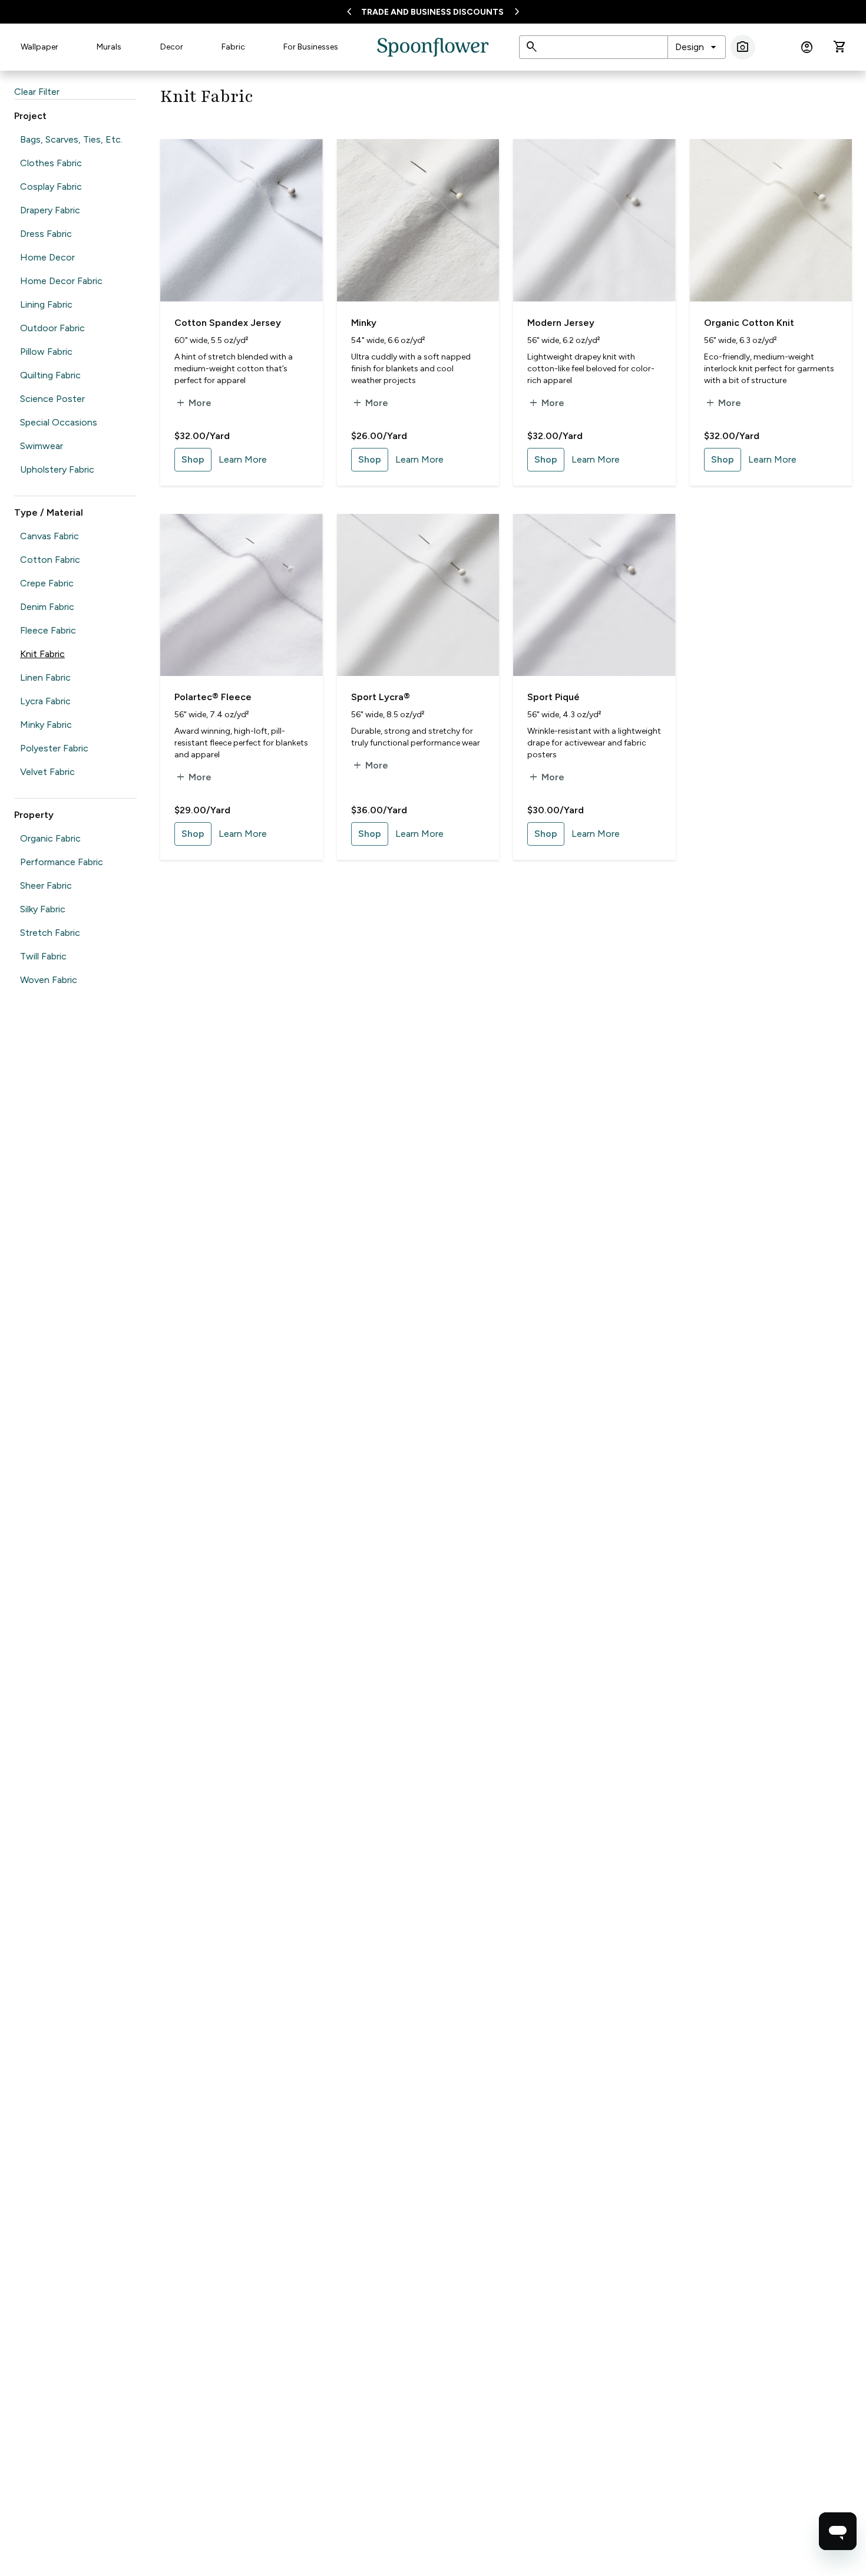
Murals (109, 47)
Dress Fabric (46, 234)
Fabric (233, 47)
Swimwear (42, 446)
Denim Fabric (47, 607)
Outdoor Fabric (52, 328)
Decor (172, 47)
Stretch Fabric (50, 933)
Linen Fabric (45, 677)
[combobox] (697, 47)
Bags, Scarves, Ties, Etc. (71, 139)
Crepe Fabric (47, 583)
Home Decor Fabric (61, 281)
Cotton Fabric (50, 560)
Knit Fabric (42, 654)
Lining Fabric (46, 304)
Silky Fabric (43, 909)
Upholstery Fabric (57, 469)
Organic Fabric (50, 838)
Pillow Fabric (46, 352)
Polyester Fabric (54, 748)
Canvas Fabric (49, 536)
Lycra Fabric (45, 701)
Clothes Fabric (51, 163)
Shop (193, 459)
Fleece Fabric (48, 630)
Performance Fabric (62, 862)
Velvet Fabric (47, 772)
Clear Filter (37, 92)
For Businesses (311, 47)
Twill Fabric (43, 956)
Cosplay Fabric (51, 187)
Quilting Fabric (50, 375)
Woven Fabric (49, 980)
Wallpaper (39, 47)
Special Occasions (59, 422)
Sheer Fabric (46, 885)
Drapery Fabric (50, 210)
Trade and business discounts (432, 12)
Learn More (243, 459)
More (193, 403)
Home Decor (47, 257)
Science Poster (52, 399)
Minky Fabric (46, 725)
